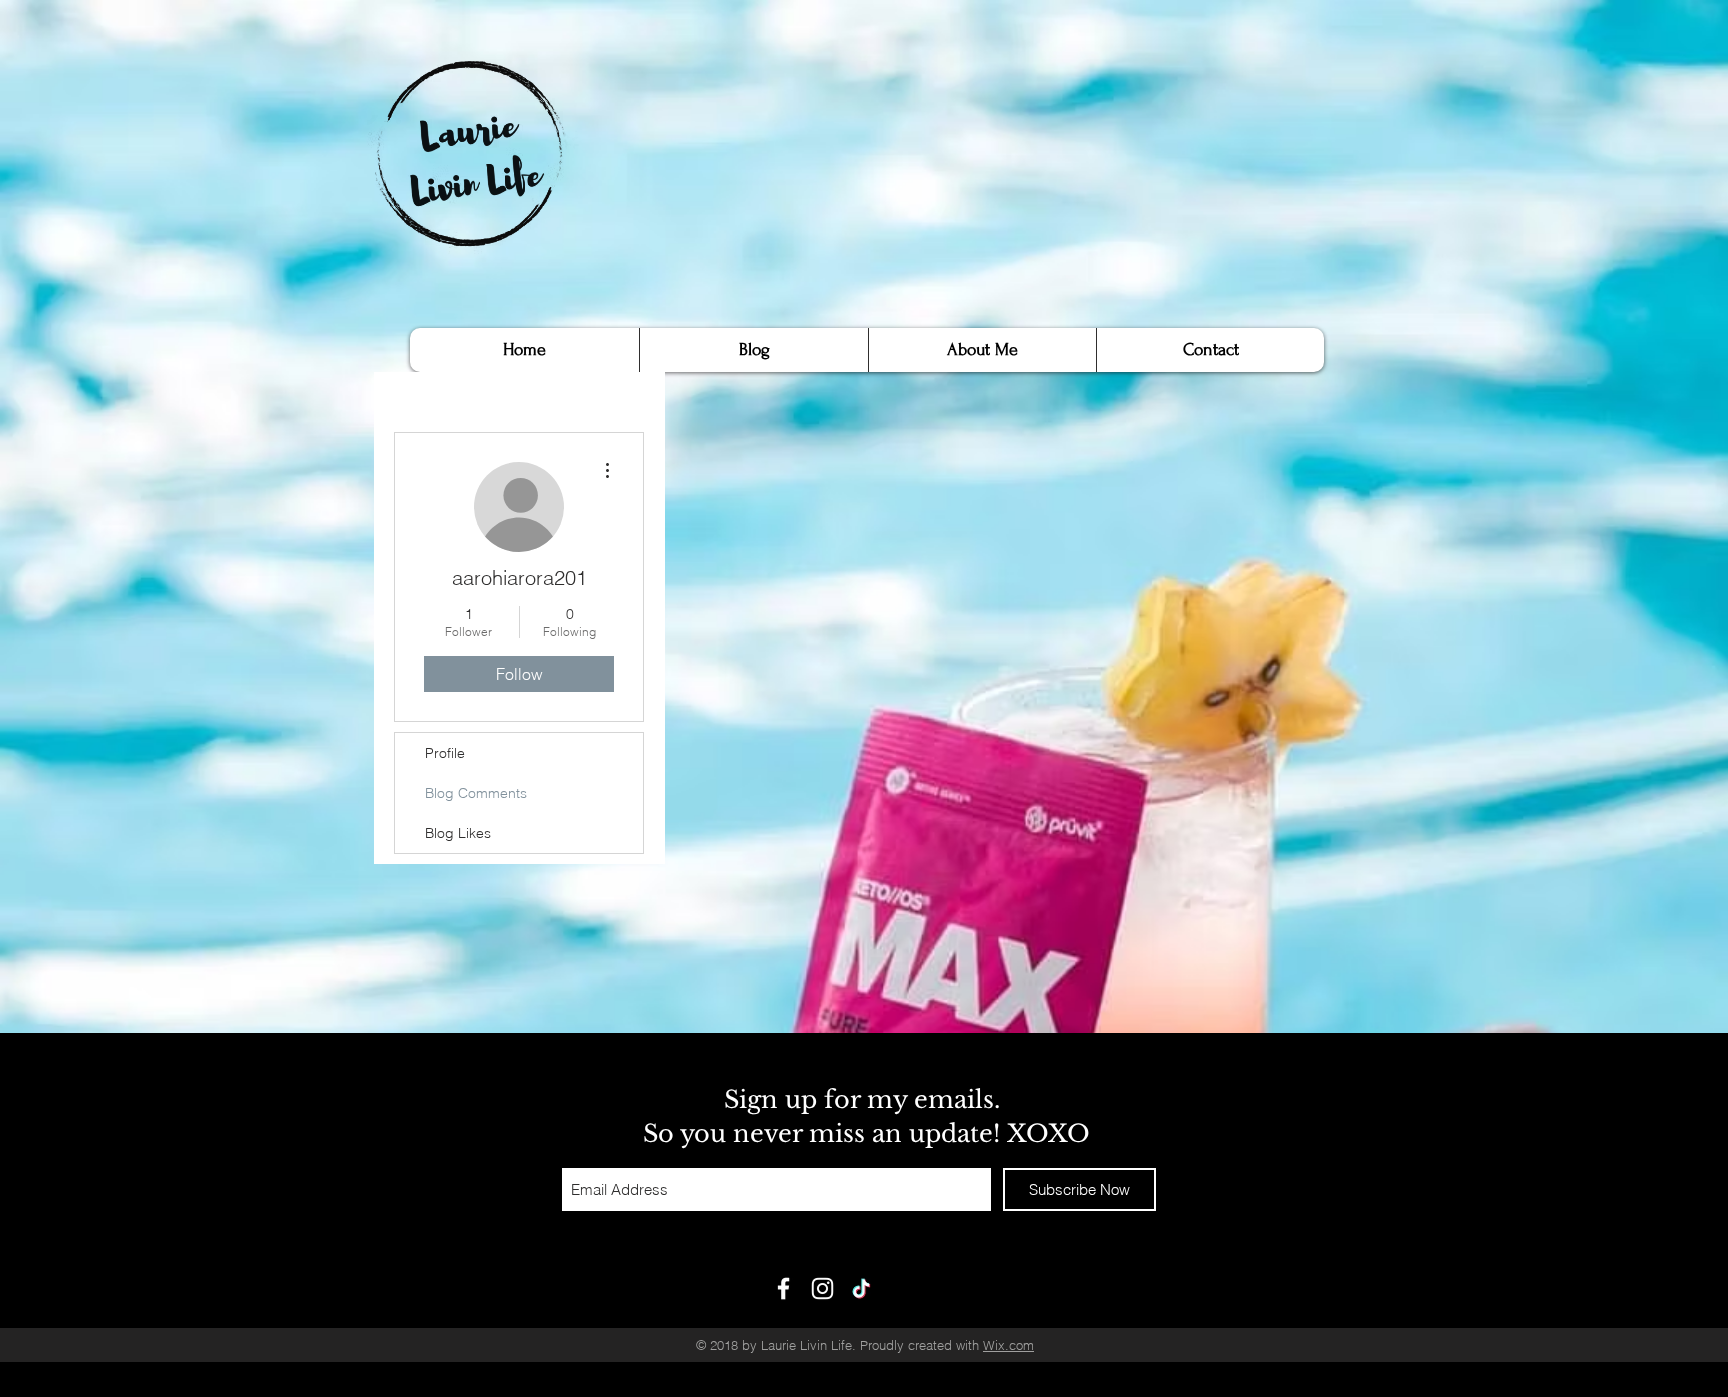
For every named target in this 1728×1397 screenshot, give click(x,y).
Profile (445, 753)
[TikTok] (861, 1288)
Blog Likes (458, 833)
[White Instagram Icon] (822, 1288)
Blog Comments (476, 793)
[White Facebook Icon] (783, 1288)
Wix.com (1008, 1345)
